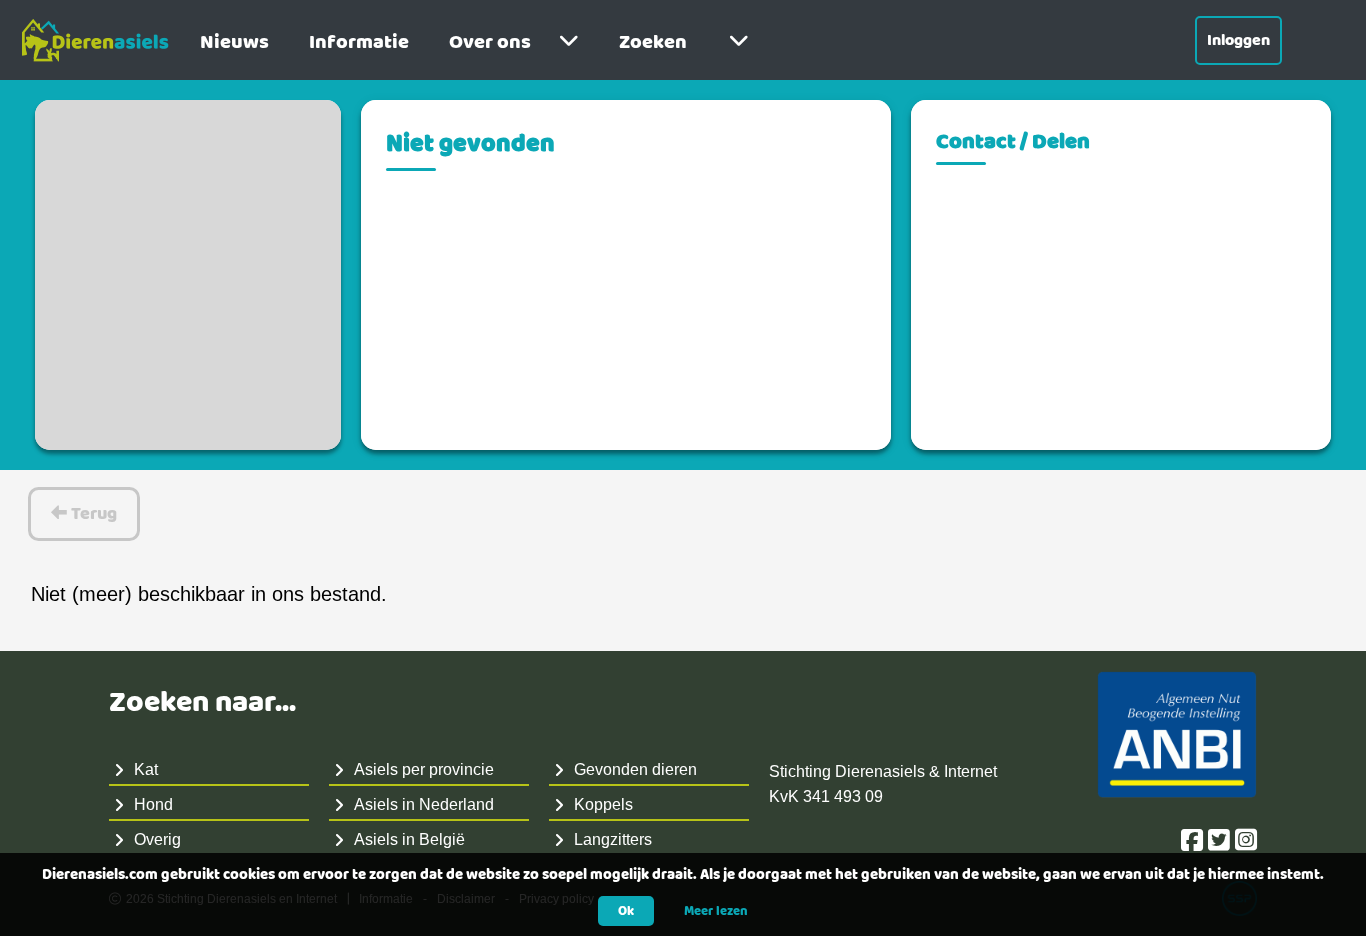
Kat (146, 769)
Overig (157, 839)
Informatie (359, 42)
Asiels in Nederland (424, 804)
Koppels (603, 804)
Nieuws (234, 42)
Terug (92, 514)
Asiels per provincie (424, 769)
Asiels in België (409, 839)
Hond (153, 804)
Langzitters (613, 839)
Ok (626, 911)
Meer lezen (716, 911)
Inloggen (1238, 40)
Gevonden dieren (635, 769)
